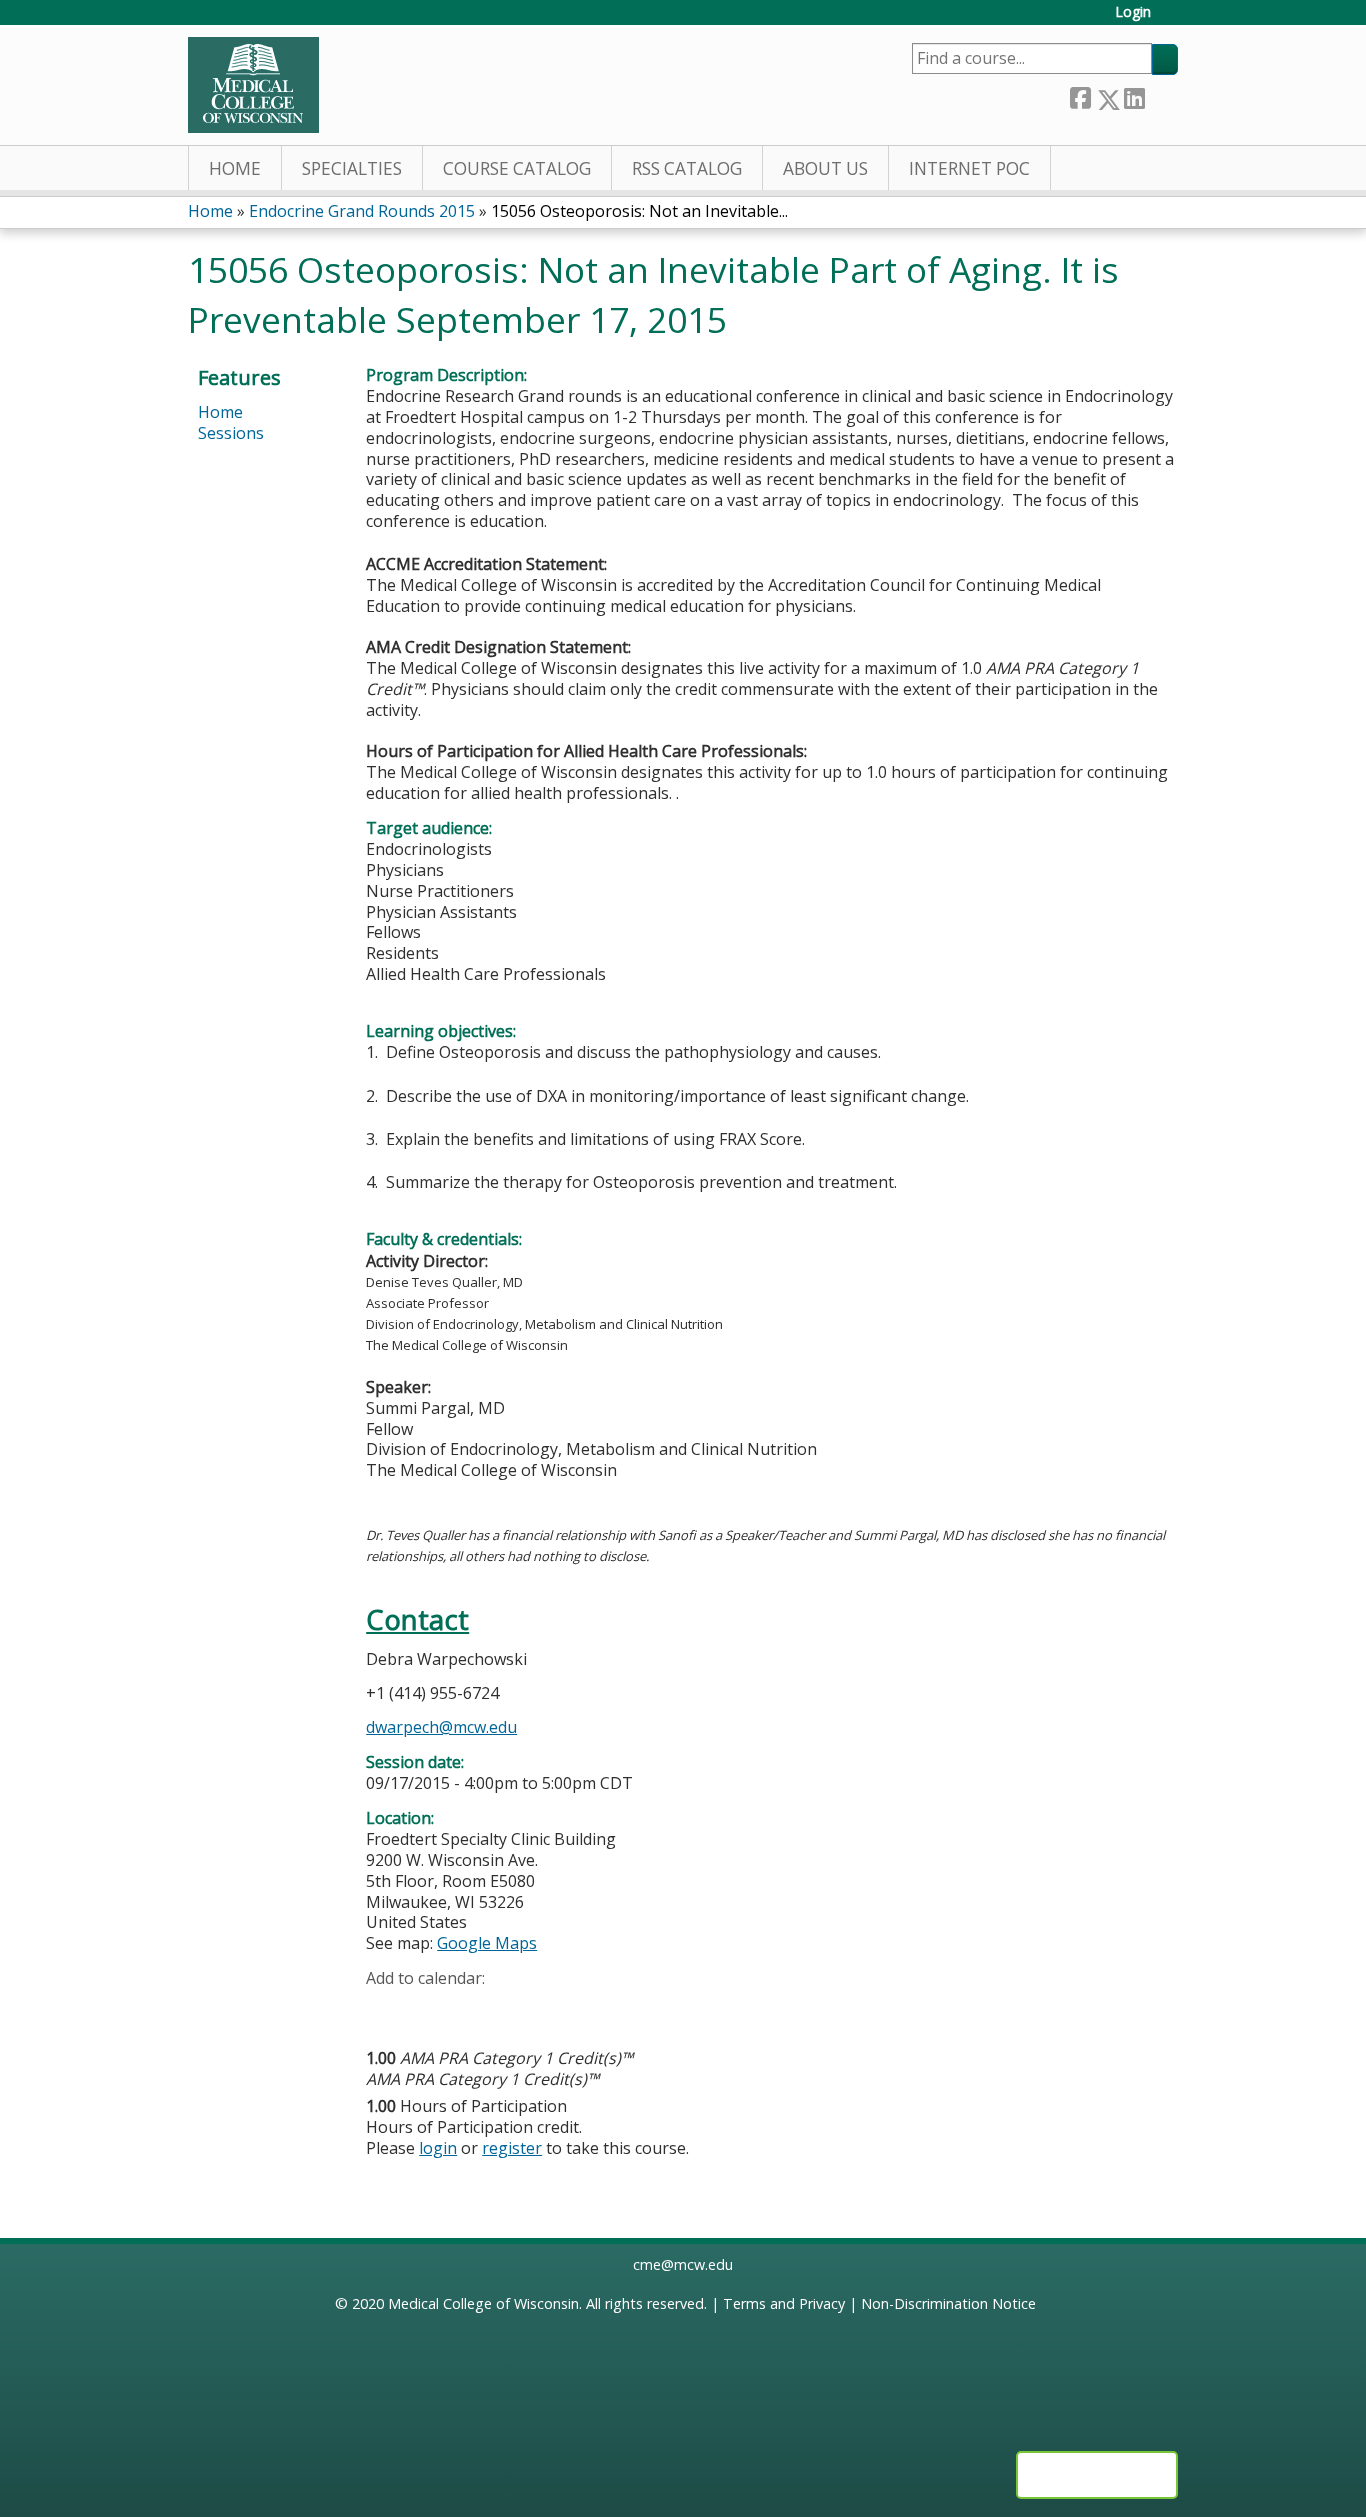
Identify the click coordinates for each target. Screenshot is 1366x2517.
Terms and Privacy (784, 2303)
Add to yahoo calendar (431, 2009)
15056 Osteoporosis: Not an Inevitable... (639, 211)
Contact (417, 1619)
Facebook (1080, 95)
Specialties (352, 168)
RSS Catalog (687, 168)
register (512, 2148)
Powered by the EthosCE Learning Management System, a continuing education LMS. (1097, 2475)
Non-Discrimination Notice (948, 2303)
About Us (825, 168)
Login (1133, 12)
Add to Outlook (524, 2009)
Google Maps (487, 1943)
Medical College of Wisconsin (483, 2303)
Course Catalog (517, 168)
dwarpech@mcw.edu (441, 1727)
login (438, 2148)
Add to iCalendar (476, 2008)
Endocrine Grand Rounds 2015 (362, 211)
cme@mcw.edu (683, 2264)
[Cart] (1172, 19)
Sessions (231, 433)
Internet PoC (969, 168)
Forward (1161, 95)
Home (235, 168)
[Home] (253, 85)
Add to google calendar (386, 2009)
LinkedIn (1134, 95)
